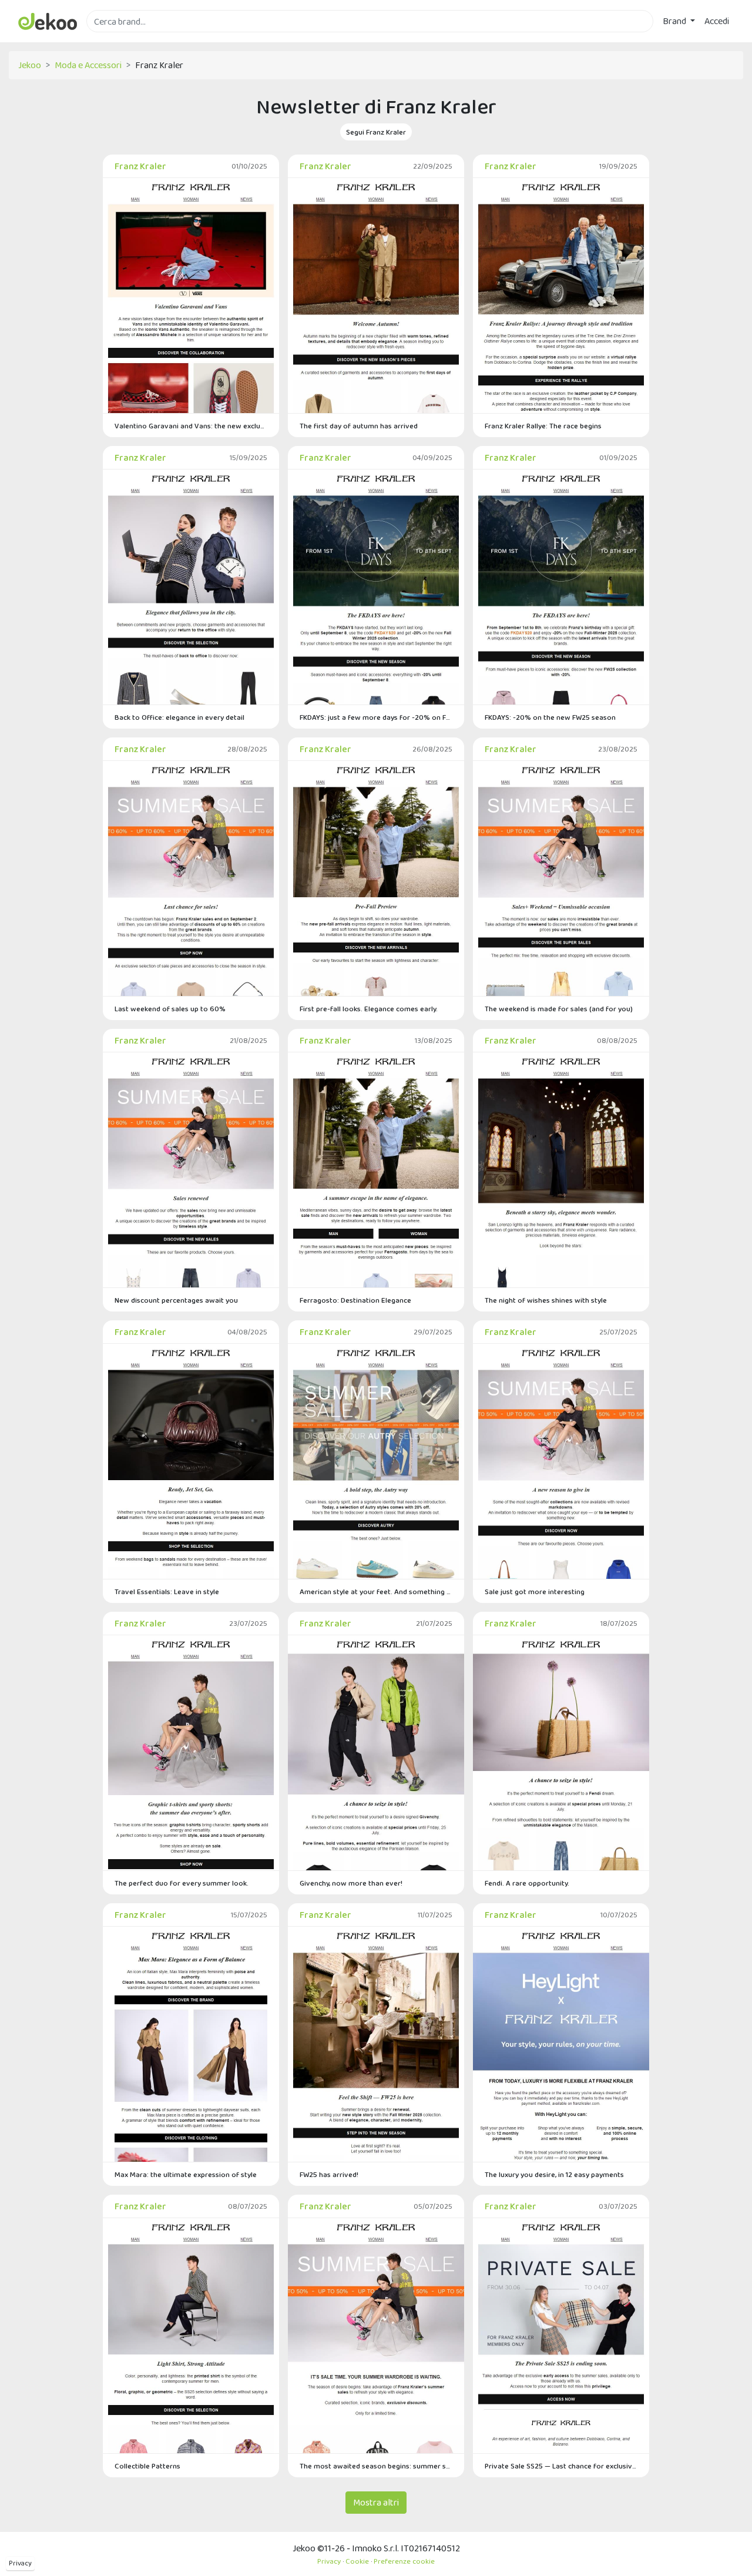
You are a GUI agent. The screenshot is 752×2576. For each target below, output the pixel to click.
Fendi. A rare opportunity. (527, 1883)
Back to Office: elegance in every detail (179, 717)
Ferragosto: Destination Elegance (355, 1300)
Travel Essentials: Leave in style (167, 1591)
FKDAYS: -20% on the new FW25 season (550, 717)
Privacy (20, 2563)
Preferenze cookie (404, 2561)
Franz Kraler (140, 166)
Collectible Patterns (147, 2466)
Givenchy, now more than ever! (351, 1883)
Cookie (357, 2561)
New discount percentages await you (176, 1300)
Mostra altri (376, 2502)
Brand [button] (675, 21)
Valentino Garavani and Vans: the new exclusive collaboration (191, 426)
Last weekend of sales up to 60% (170, 1009)
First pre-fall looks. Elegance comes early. (369, 1009)
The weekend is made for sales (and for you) (559, 1009)
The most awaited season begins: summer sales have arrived (376, 2466)
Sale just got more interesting (535, 1591)
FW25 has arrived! (329, 2174)
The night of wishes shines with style (546, 1300)
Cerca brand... (112, 39)
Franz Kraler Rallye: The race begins (543, 426)
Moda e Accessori (88, 65)
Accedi (717, 21)
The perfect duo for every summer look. (182, 1883)
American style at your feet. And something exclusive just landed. (376, 1591)
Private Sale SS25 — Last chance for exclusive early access (561, 2466)
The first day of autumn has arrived (359, 426)
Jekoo (30, 65)
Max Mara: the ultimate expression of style (186, 2174)
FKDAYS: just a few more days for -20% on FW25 (376, 717)
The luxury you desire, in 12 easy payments (554, 2174)
